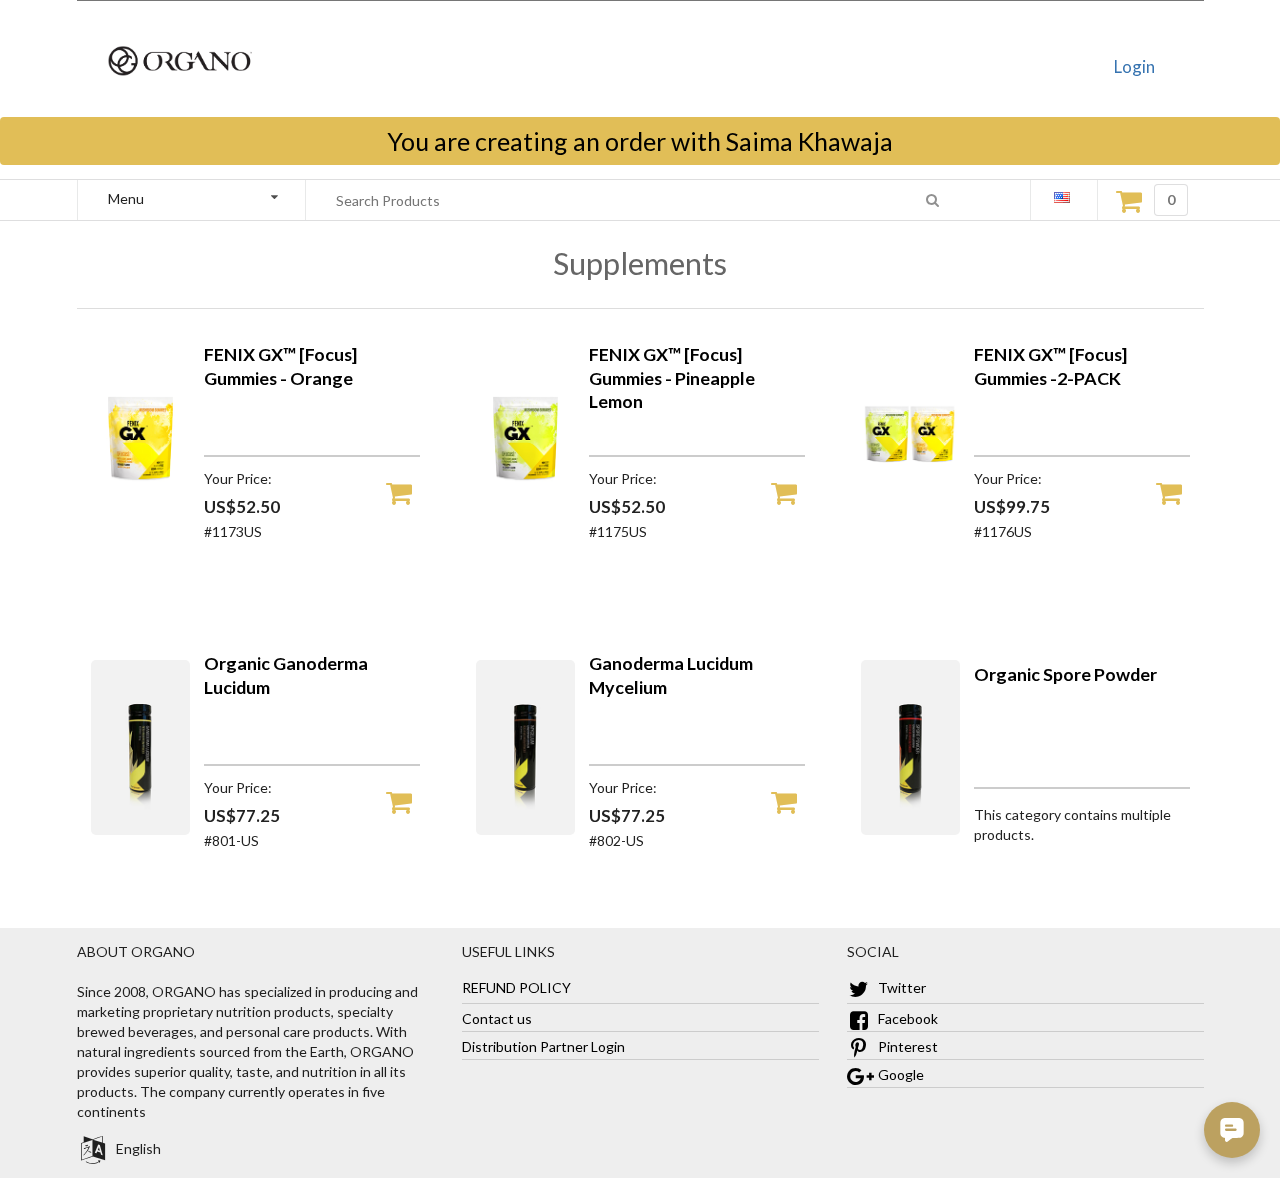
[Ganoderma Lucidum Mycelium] (525, 829)
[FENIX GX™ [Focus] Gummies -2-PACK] (911, 520)
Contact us (497, 1018)
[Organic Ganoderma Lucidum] (140, 829)
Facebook (906, 1018)
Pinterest (906, 1046)
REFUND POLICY (516, 987)
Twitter (900, 987)
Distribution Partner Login (543, 1046)
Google (899, 1074)
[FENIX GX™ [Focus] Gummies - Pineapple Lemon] (526, 520)
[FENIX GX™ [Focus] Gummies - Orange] (141, 520)
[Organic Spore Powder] (910, 829)
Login (1134, 66)
